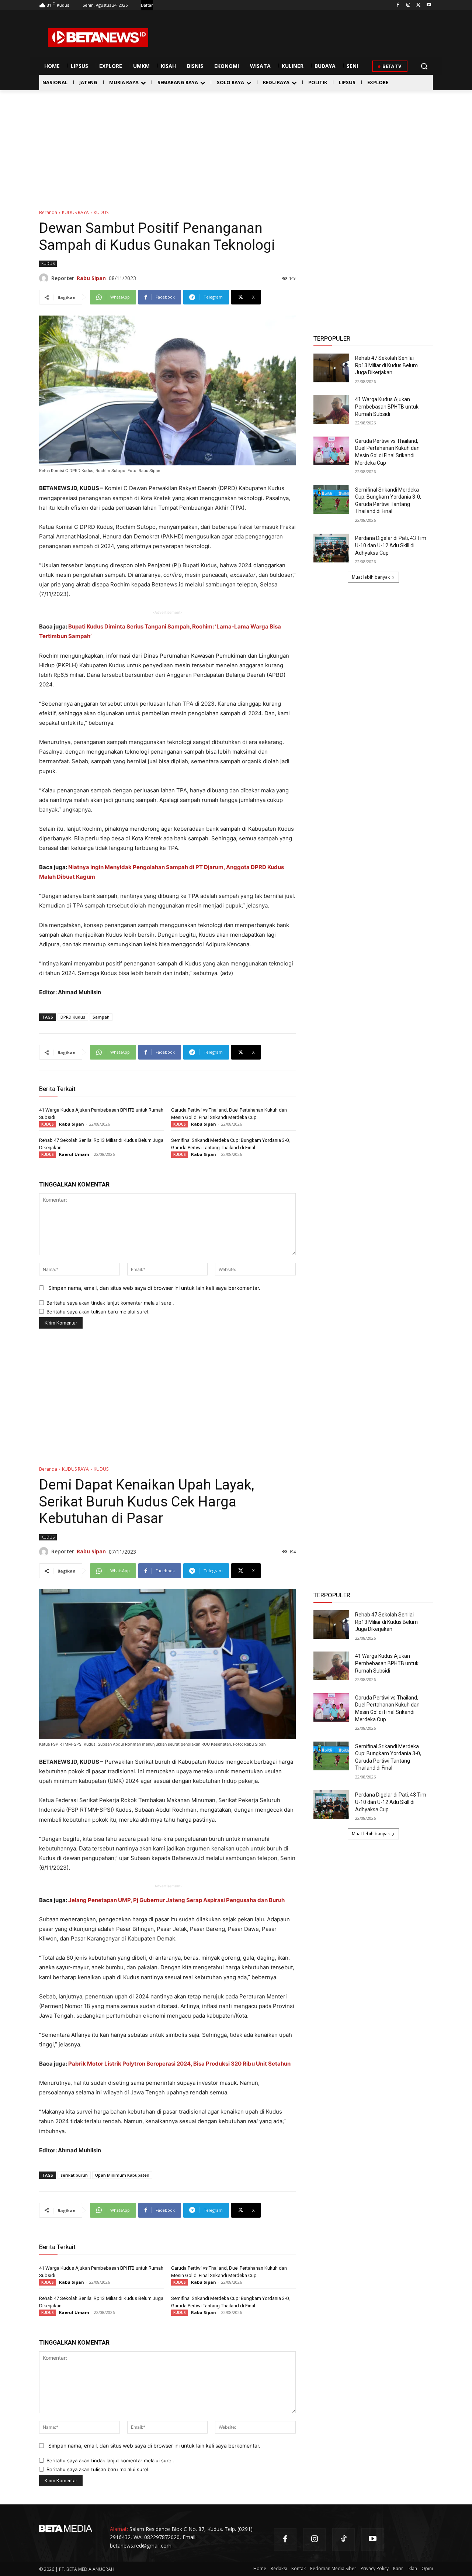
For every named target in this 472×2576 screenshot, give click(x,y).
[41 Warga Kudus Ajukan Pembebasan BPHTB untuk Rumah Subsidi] (331, 409)
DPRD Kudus (73, 1017)
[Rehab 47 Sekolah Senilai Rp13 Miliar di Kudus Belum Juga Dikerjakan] (331, 368)
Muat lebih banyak (371, 577)
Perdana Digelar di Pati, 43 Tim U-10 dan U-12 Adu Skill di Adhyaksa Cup (391, 545)
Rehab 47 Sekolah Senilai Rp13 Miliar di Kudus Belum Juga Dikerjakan (386, 365)
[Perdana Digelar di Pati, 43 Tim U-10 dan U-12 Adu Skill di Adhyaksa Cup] (331, 548)
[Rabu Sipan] (45, 278)
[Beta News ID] (98, 37)
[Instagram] (408, 5)
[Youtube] (429, 5)
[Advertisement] (236, 145)
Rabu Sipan (91, 278)
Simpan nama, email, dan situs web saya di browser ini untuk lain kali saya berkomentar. (154, 1288)
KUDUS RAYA (75, 212)
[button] (424, 66)
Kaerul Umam (74, 1154)
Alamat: (119, 2529)
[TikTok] (343, 2540)
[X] (418, 5)
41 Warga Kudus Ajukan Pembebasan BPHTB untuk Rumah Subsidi (387, 407)
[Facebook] (398, 5)
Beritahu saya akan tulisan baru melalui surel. (98, 1312)
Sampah (101, 1017)
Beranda (48, 212)
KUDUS (101, 212)
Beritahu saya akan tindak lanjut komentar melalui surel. (110, 1303)
